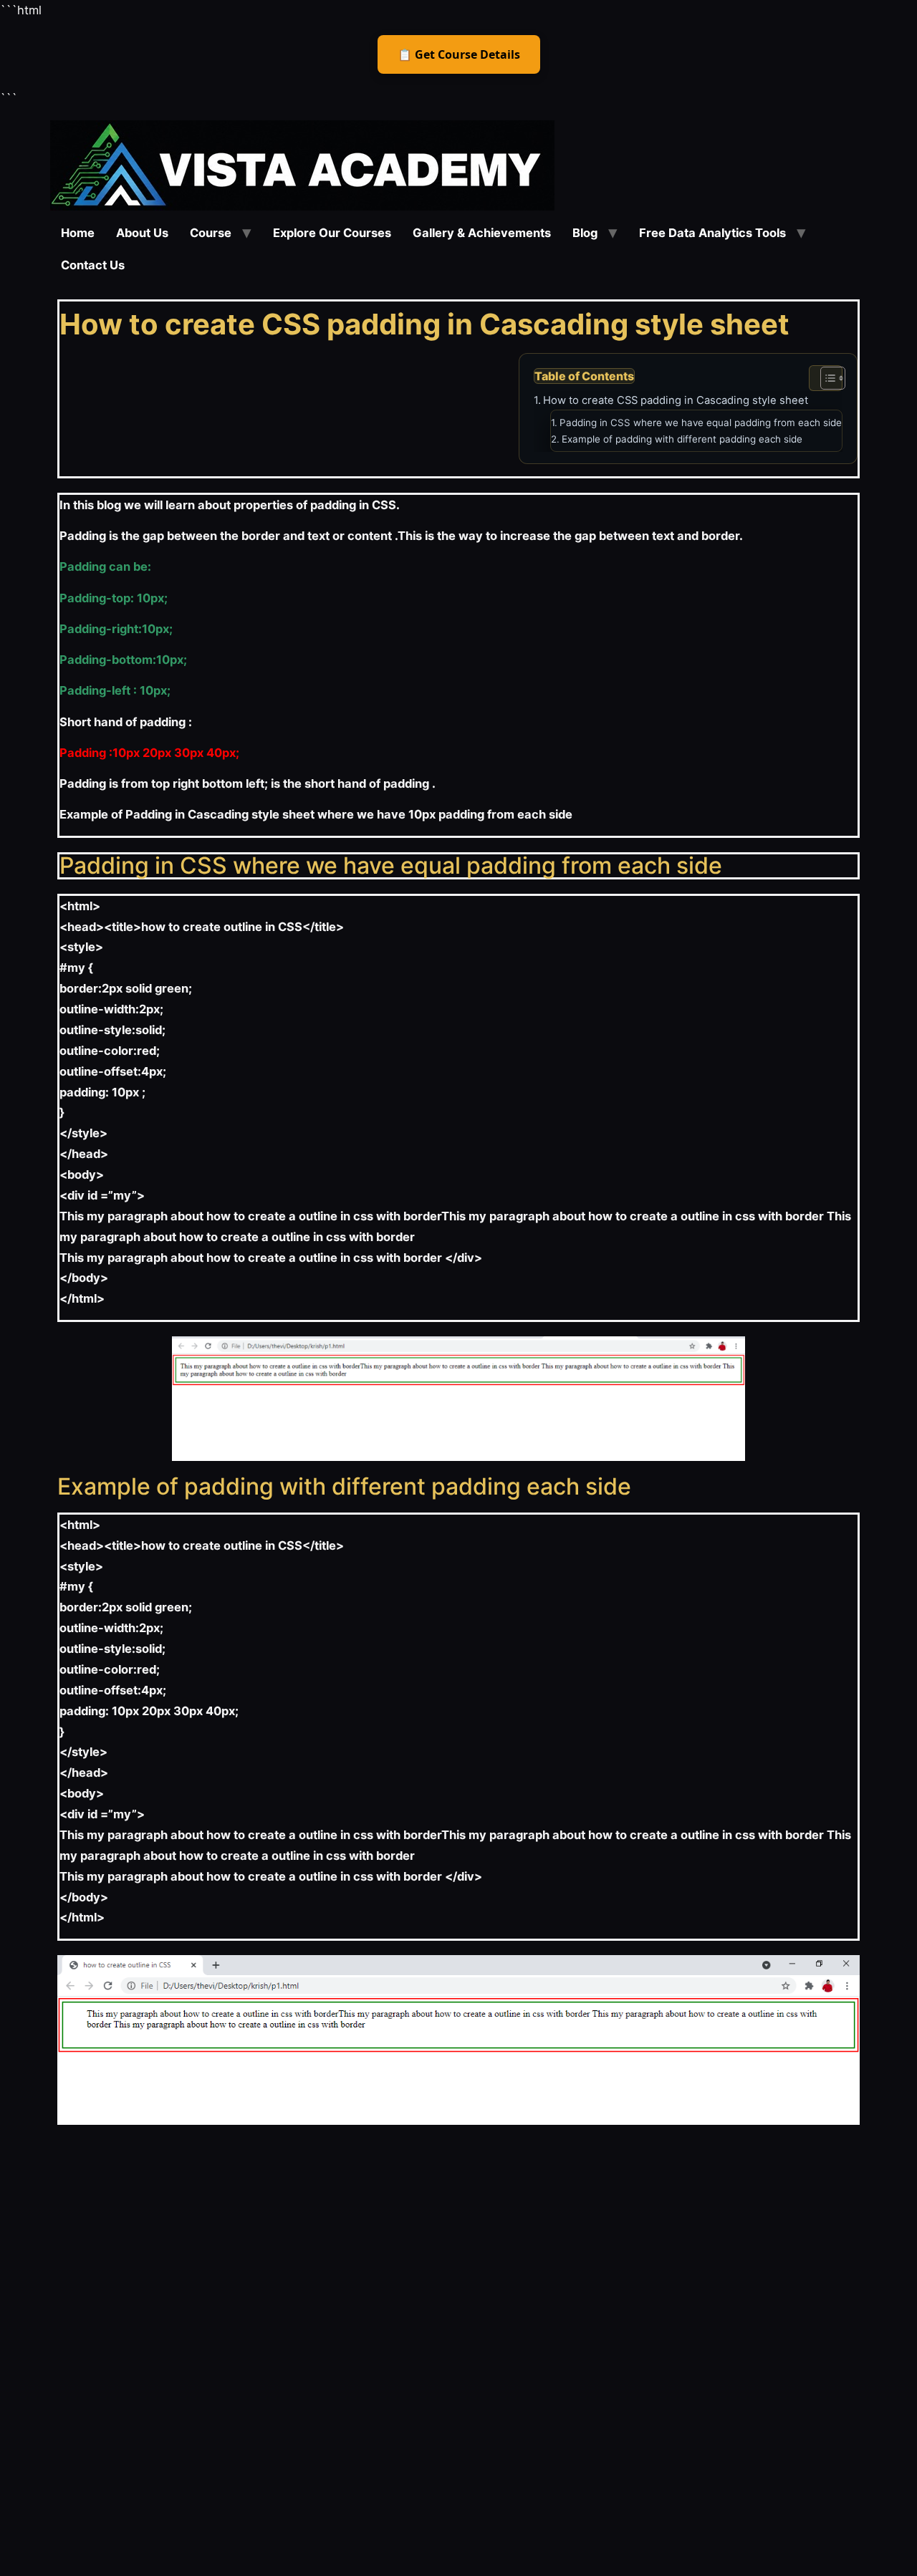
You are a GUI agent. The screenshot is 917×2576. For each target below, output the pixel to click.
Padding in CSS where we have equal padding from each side (701, 423)
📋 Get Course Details (459, 54)
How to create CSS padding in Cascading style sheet (676, 400)
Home (78, 233)
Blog (585, 233)
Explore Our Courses (332, 233)
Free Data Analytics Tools (712, 233)
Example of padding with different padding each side (682, 439)
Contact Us (93, 265)
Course (211, 233)
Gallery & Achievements (482, 233)
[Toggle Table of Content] (826, 378)
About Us (142, 233)
